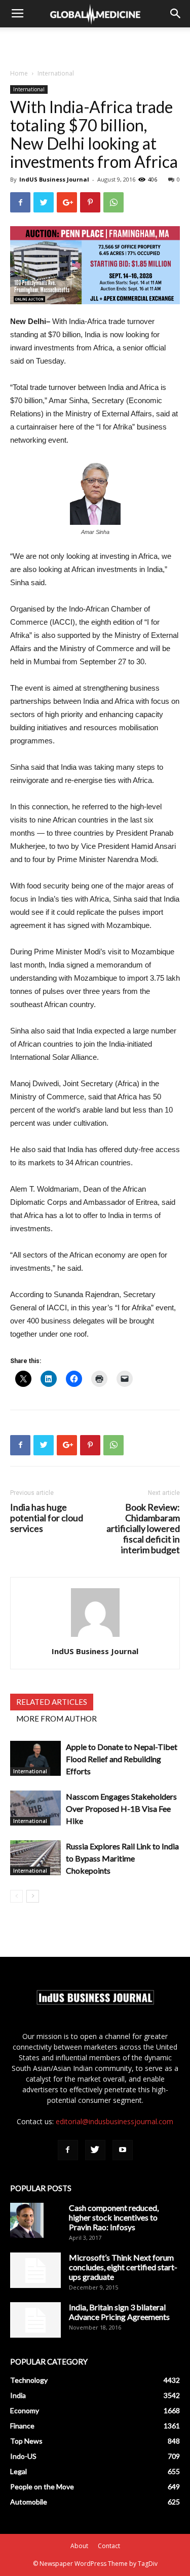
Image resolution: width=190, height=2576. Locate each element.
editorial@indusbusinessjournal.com (115, 2121)
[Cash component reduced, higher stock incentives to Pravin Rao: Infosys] (27, 2221)
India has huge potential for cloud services (47, 1518)
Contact (109, 2546)
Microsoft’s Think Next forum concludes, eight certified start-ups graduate (123, 2267)
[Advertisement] (95, 45)
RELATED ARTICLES (52, 1702)
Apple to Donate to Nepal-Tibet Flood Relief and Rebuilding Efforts (122, 1759)
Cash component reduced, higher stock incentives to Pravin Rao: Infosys (114, 2217)
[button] (176, 14)
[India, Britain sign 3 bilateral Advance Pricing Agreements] (35, 2320)
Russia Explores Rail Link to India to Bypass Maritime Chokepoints (122, 1858)
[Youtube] (123, 2150)
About (79, 2546)
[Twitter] (95, 2150)
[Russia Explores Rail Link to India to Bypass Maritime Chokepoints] (35, 1858)
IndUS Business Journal (54, 179)
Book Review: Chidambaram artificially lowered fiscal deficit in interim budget (143, 1529)
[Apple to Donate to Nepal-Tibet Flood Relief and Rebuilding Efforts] (35, 1758)
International (56, 73)
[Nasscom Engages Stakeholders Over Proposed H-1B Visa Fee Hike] (35, 1808)
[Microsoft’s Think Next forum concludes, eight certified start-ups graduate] (35, 2270)
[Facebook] (68, 2150)
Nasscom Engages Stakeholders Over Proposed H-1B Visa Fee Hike (121, 1809)
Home (19, 73)
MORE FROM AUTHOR (56, 1719)
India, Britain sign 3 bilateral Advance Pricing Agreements (119, 2312)
